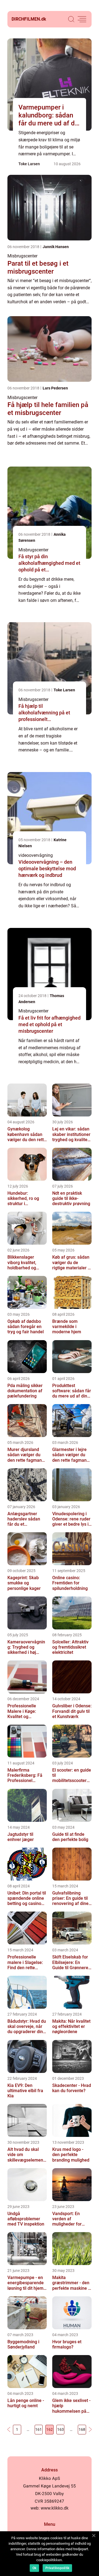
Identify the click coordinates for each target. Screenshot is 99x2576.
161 (38, 2429)
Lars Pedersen (55, 388)
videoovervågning (36, 855)
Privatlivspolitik (57, 2568)
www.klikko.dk (55, 2508)
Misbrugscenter (22, 256)
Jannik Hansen (56, 247)
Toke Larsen (29, 164)
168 (82, 2429)
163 (61, 2429)
